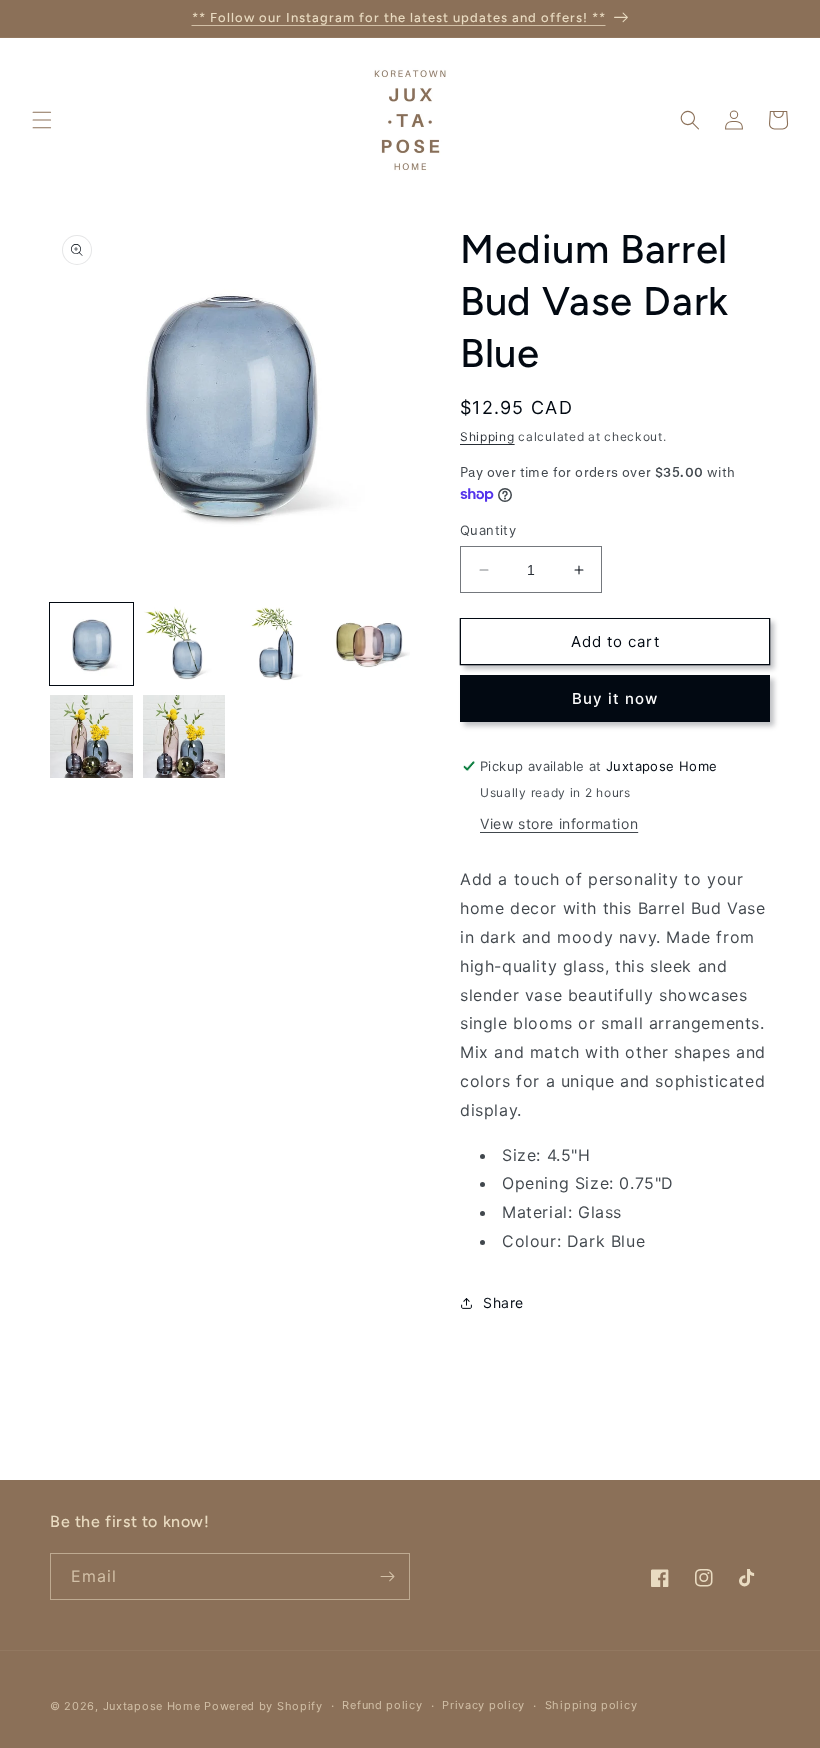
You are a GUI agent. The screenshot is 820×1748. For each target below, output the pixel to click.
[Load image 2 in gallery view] (184, 644)
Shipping (487, 436)
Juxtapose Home (152, 1706)
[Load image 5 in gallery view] (91, 736)
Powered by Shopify (263, 1706)
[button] (42, 120)
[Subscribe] (387, 1576)
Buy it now (615, 698)
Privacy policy (483, 1705)
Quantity (488, 530)
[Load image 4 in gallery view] (369, 644)
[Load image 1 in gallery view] (91, 644)
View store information (559, 823)
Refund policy (382, 1705)
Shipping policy (591, 1705)
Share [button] (503, 1302)
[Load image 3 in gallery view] (276, 644)
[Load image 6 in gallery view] (184, 736)
